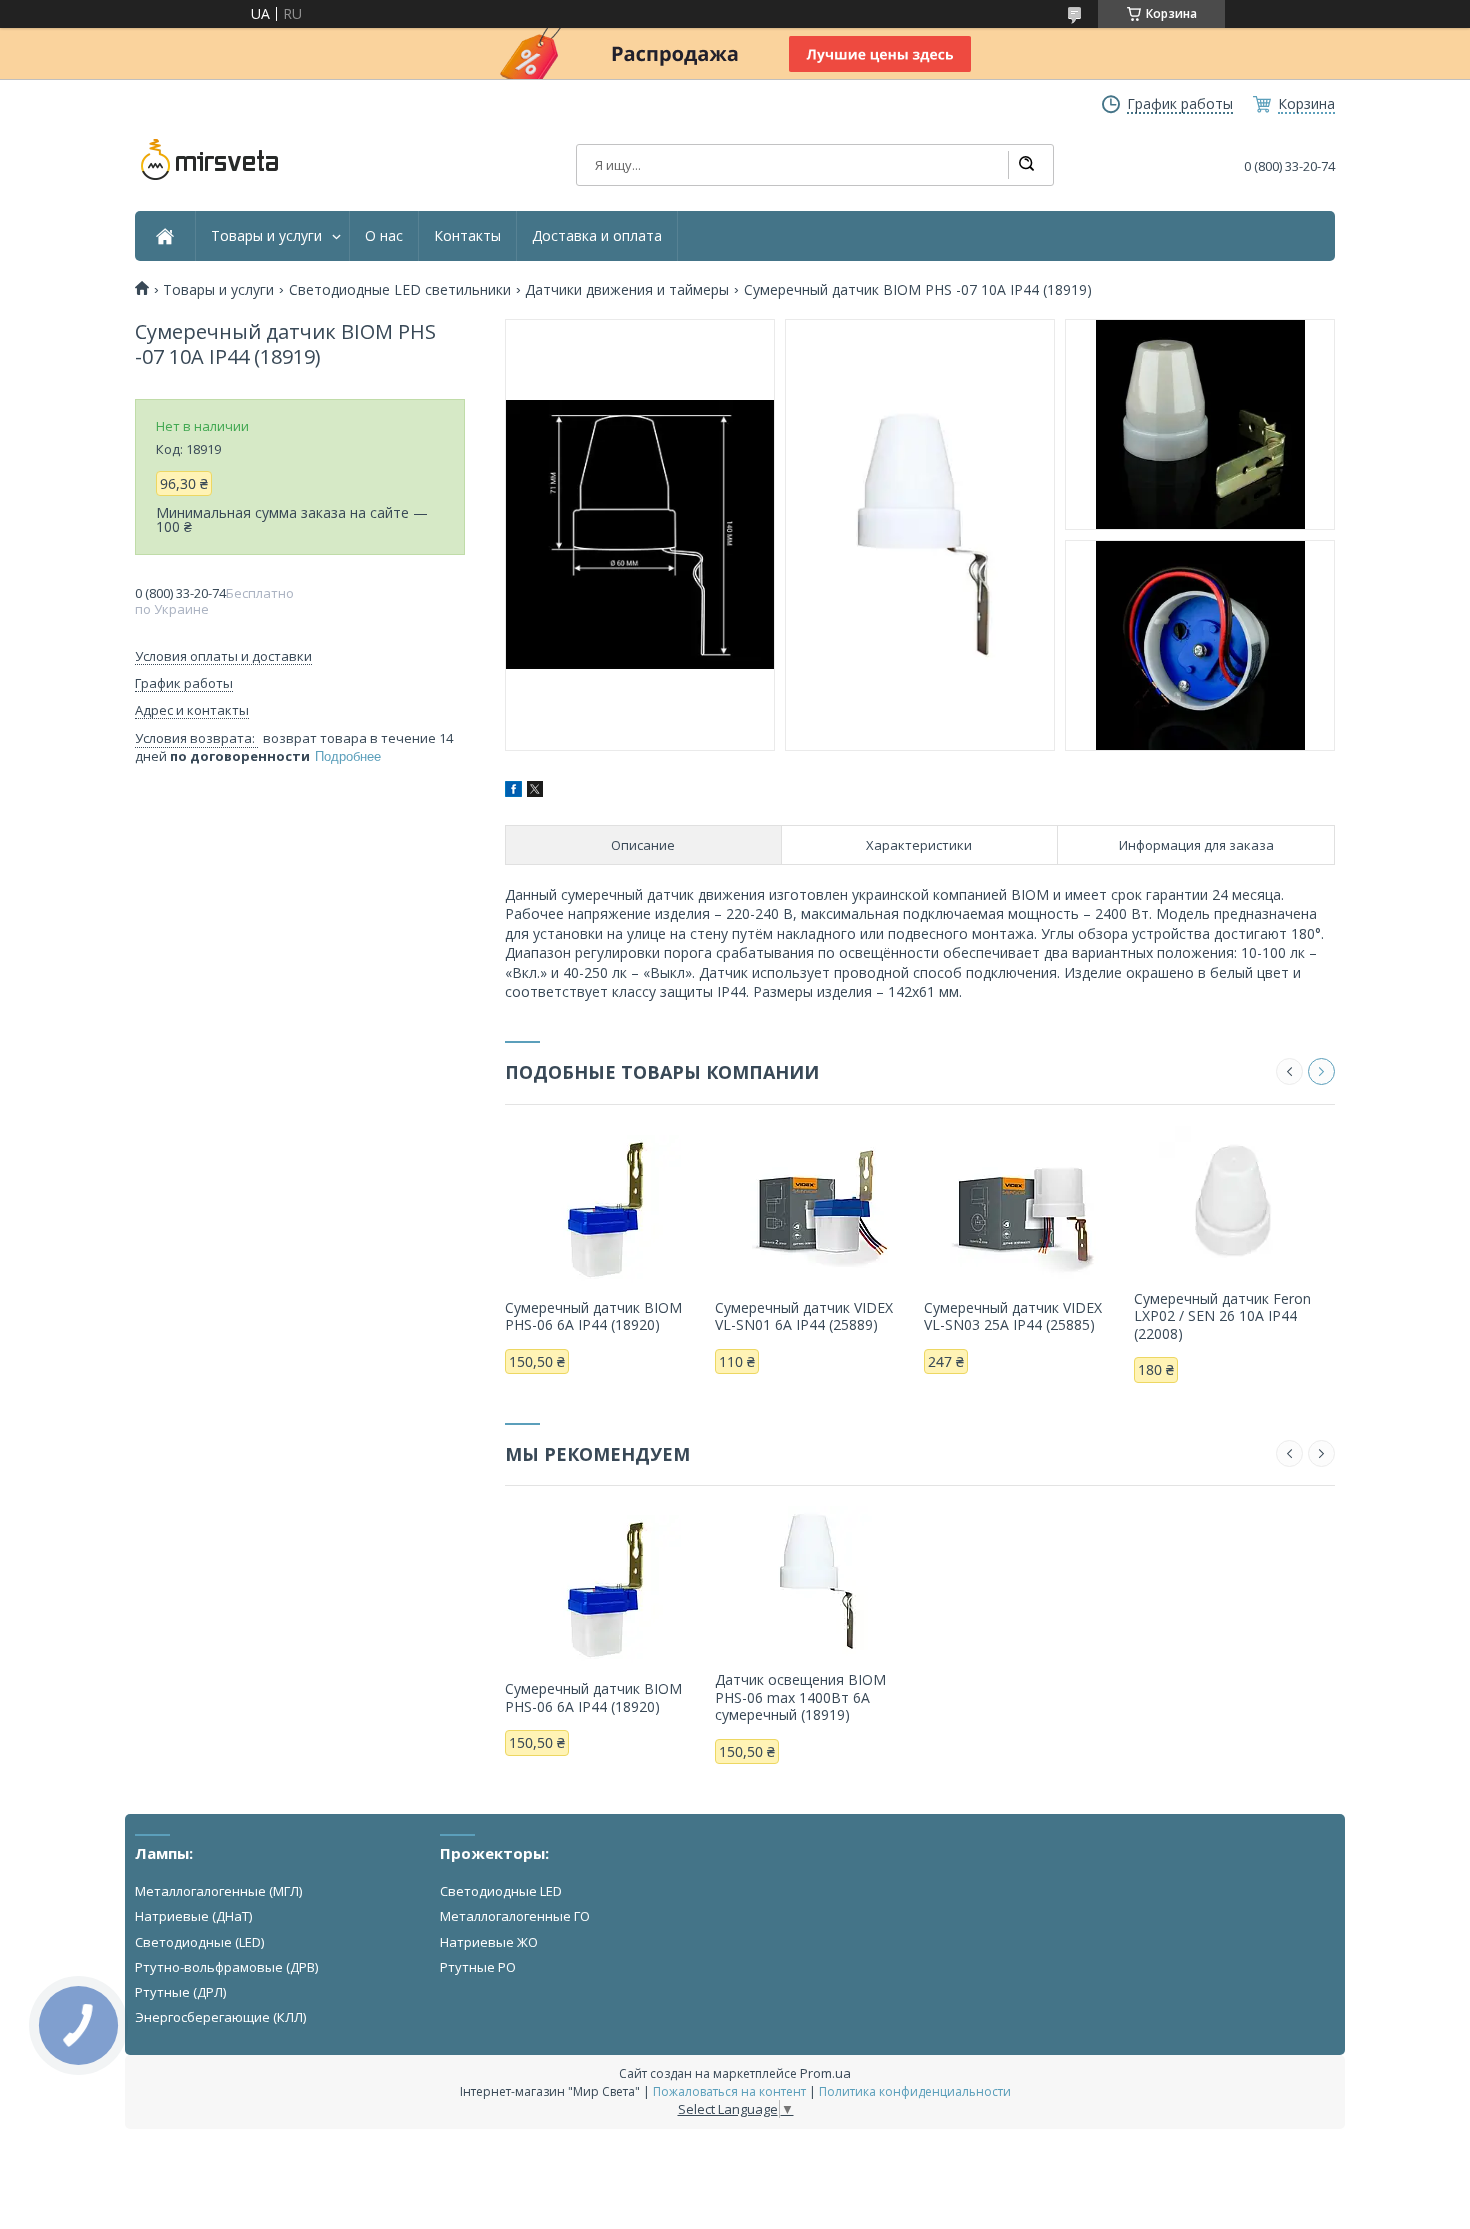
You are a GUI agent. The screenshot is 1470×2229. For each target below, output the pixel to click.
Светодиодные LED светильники (400, 290)
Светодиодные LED (501, 1891)
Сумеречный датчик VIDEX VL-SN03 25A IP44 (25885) (1013, 1316)
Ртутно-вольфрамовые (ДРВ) (226, 1967)
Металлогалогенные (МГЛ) (218, 1891)
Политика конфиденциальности (915, 2091)
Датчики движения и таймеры (627, 290)
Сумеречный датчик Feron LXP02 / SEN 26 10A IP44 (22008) (1222, 1316)
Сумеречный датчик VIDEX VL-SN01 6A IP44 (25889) (804, 1316)
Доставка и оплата (597, 236)
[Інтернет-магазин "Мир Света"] (210, 160)
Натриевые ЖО (489, 1942)
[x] (535, 791)
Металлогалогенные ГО (515, 1916)
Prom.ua (825, 2073)
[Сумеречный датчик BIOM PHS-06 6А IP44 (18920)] (605, 1209)
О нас (384, 236)
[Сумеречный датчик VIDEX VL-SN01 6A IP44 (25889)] (815, 1209)
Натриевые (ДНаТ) (193, 1916)
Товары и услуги (266, 236)
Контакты (467, 236)
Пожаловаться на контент (729, 2091)
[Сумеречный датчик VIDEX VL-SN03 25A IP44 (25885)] (1024, 1209)
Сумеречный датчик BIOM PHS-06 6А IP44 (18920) (593, 1316)
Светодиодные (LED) (199, 1942)
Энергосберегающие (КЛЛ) (220, 2017)
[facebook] (513, 791)
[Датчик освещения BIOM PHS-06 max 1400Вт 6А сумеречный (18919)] (815, 1581)
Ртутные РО (478, 1967)
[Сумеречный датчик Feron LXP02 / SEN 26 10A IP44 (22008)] (1234, 1200)
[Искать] (1026, 165)
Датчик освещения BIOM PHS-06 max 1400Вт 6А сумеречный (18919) (800, 1697)
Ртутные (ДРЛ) (180, 1992)
